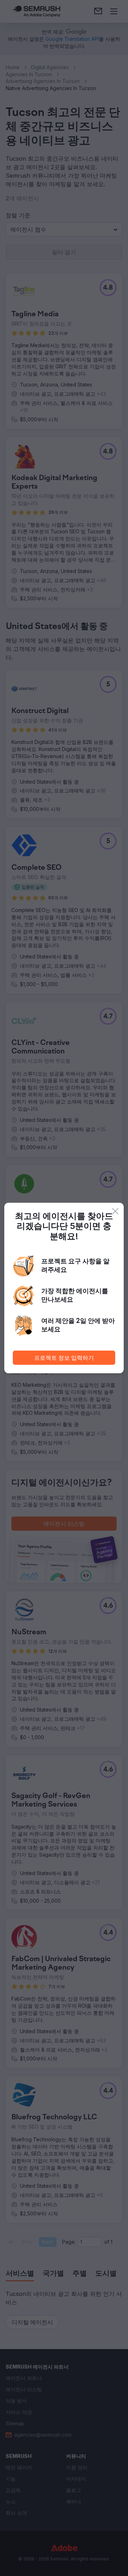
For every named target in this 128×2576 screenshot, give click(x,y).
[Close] (115, 1211)
